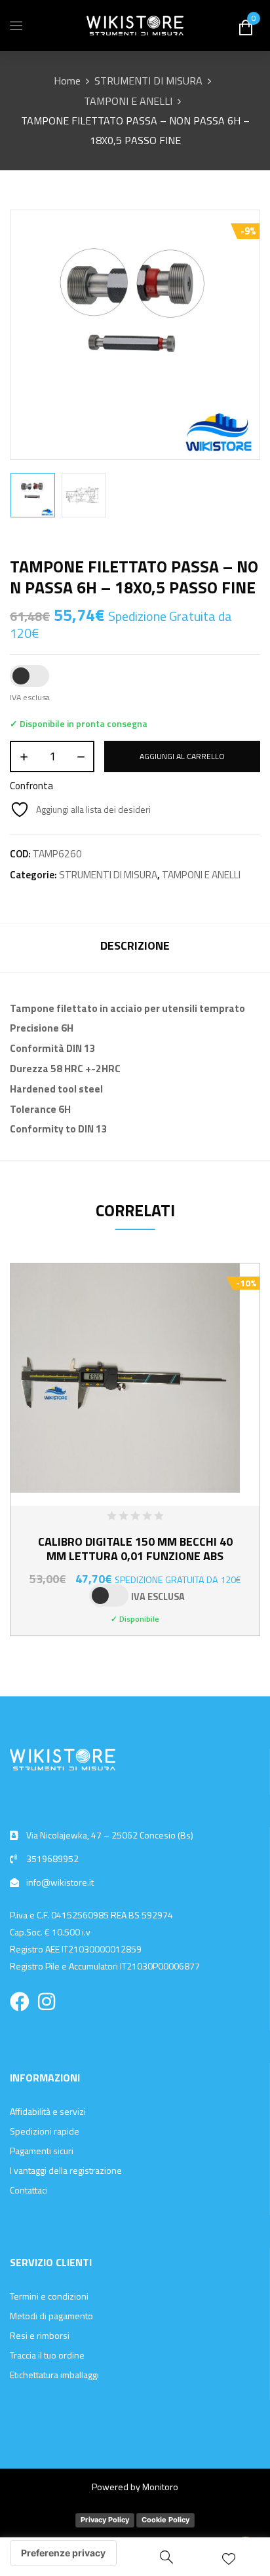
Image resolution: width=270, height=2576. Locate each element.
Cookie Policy (165, 2520)
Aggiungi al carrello (182, 756)
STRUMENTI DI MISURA (148, 81)
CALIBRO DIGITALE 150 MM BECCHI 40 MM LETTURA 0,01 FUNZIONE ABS (135, 1549)
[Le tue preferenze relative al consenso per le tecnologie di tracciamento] (63, 2553)
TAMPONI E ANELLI (128, 101)
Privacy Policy (105, 2520)
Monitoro (160, 2487)
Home (67, 81)
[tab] (135, 947)
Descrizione (135, 945)
